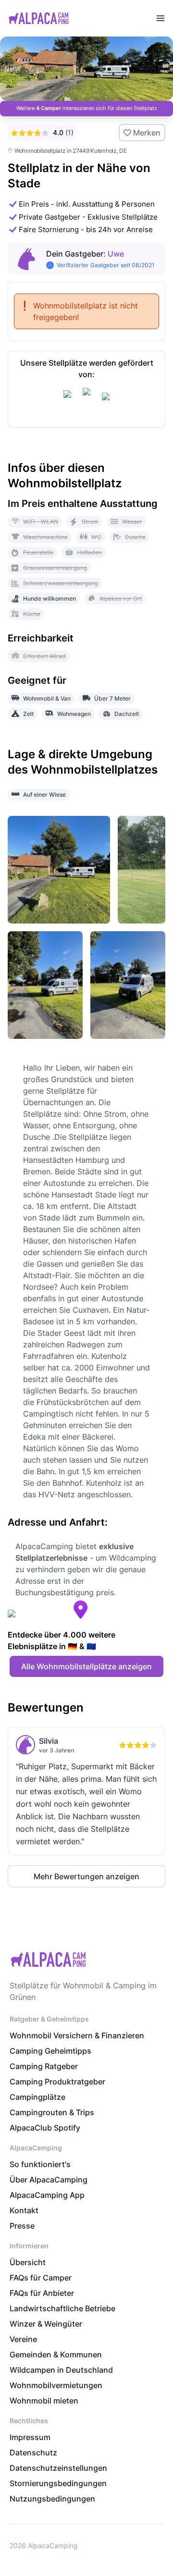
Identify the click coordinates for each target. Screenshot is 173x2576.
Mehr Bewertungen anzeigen (86, 1876)
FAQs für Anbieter (42, 2293)
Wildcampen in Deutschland (61, 2370)
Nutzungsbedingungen (52, 2499)
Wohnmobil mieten (44, 2401)
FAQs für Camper (41, 2278)
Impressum (30, 2437)
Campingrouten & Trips (52, 2112)
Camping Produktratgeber (57, 2082)
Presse (22, 2226)
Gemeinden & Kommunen (56, 2354)
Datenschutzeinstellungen (58, 2468)
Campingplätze (37, 2097)
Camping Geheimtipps (50, 2051)
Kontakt (24, 2210)
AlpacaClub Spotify (45, 2128)
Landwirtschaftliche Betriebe (62, 2308)
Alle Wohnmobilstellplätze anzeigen (86, 1666)
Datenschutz (33, 2453)
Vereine (23, 2339)
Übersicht (28, 2262)
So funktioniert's (40, 2164)
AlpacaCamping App (47, 2195)
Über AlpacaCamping (49, 2180)
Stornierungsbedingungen (58, 2483)
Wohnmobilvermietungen (56, 2385)
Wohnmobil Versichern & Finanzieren (77, 2035)
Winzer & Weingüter (46, 2324)
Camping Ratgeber (44, 2066)
